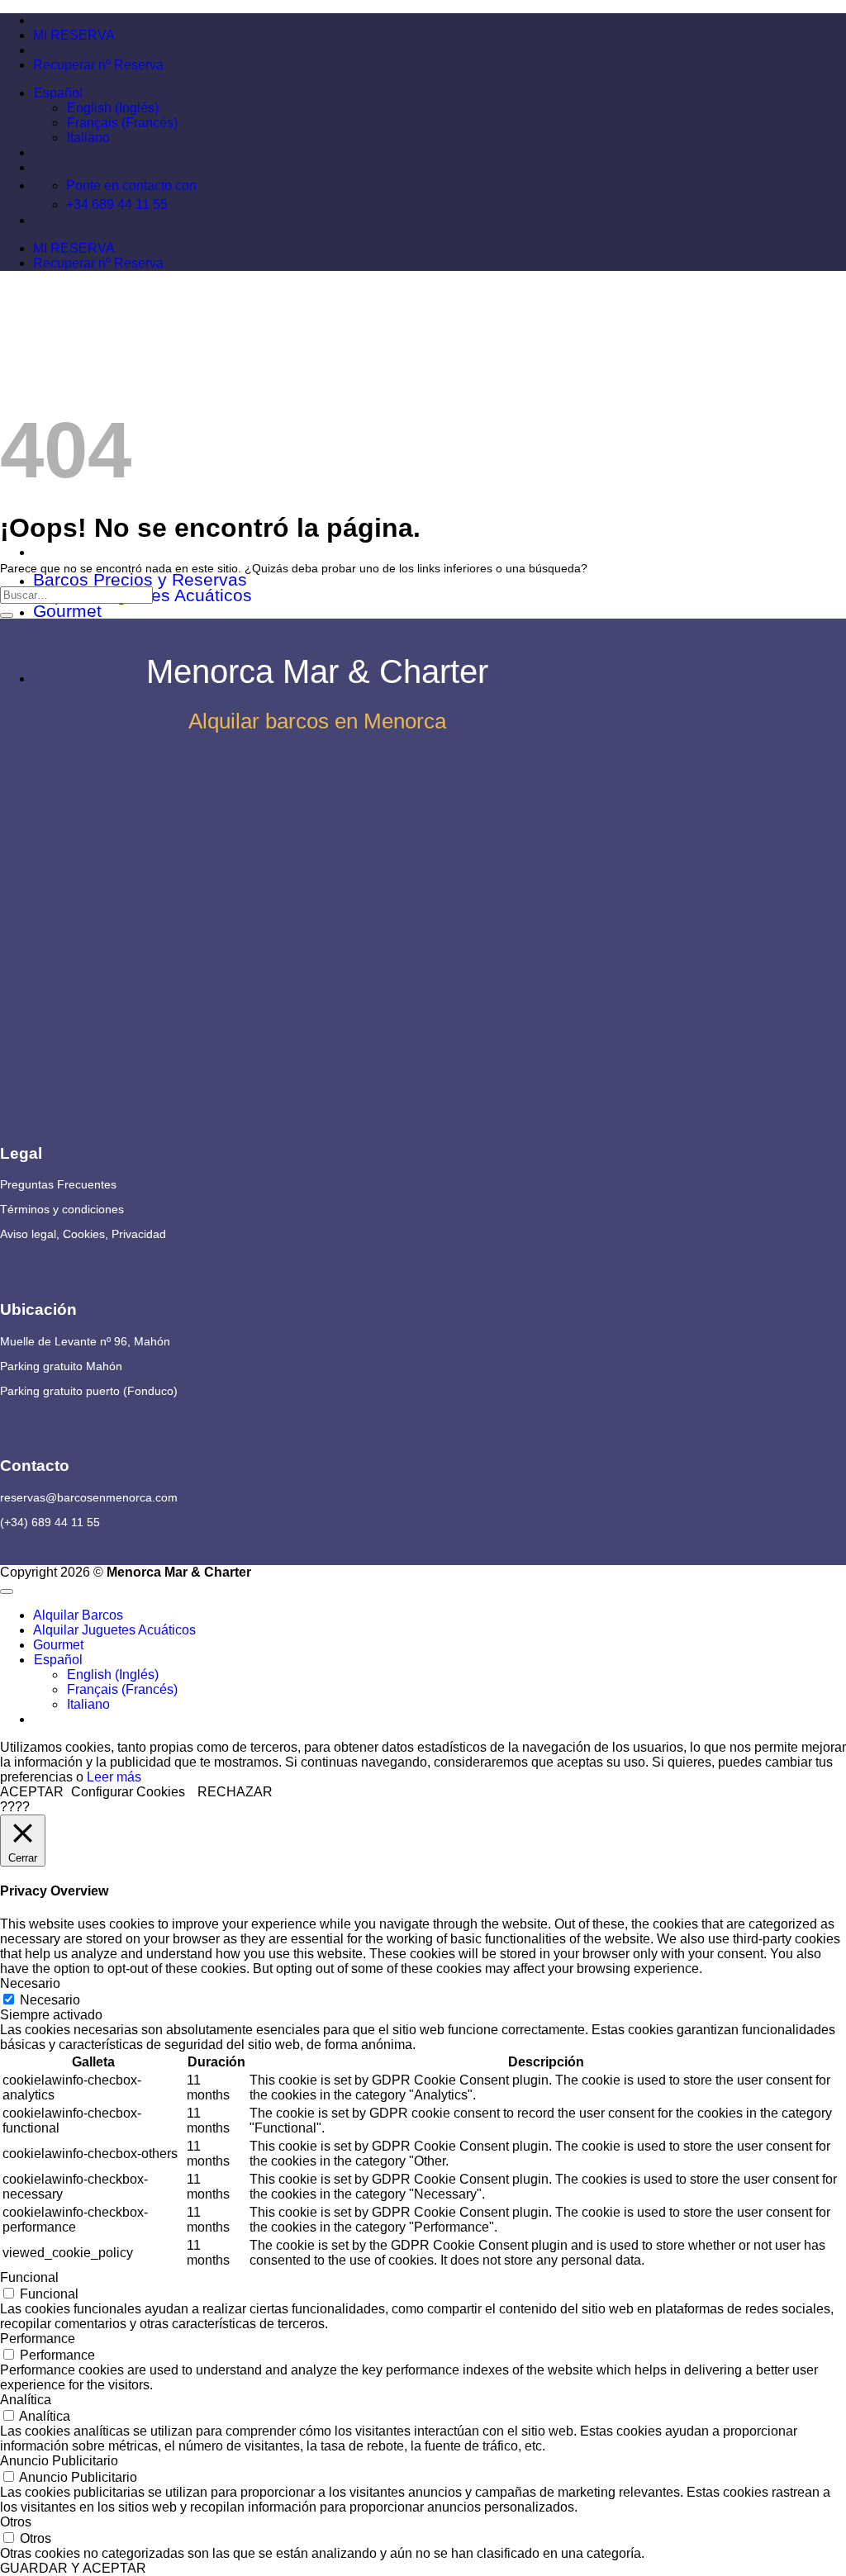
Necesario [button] (30, 1983)
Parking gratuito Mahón (61, 1366)
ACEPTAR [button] (32, 1792)
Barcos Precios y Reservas (140, 579)
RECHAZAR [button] (235, 1792)
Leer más (114, 1777)
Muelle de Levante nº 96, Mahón (85, 1341)
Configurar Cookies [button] (128, 1792)
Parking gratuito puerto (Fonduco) (89, 1391)
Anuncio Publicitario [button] (59, 2461)
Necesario (50, 2000)
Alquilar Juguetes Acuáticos (114, 1630)
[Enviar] (7, 615)
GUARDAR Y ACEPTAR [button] (73, 2568)
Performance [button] (38, 2339)
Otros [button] (16, 2522)
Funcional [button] (29, 2277)
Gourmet (67, 611)
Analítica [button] (26, 2400)
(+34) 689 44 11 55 (50, 1522)
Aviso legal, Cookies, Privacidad (83, 1234)
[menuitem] (58, 93)
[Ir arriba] (7, 1592)
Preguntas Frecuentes (58, 1184)
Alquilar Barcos (78, 1615)
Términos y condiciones (62, 1209)
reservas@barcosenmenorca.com (89, 1497)
